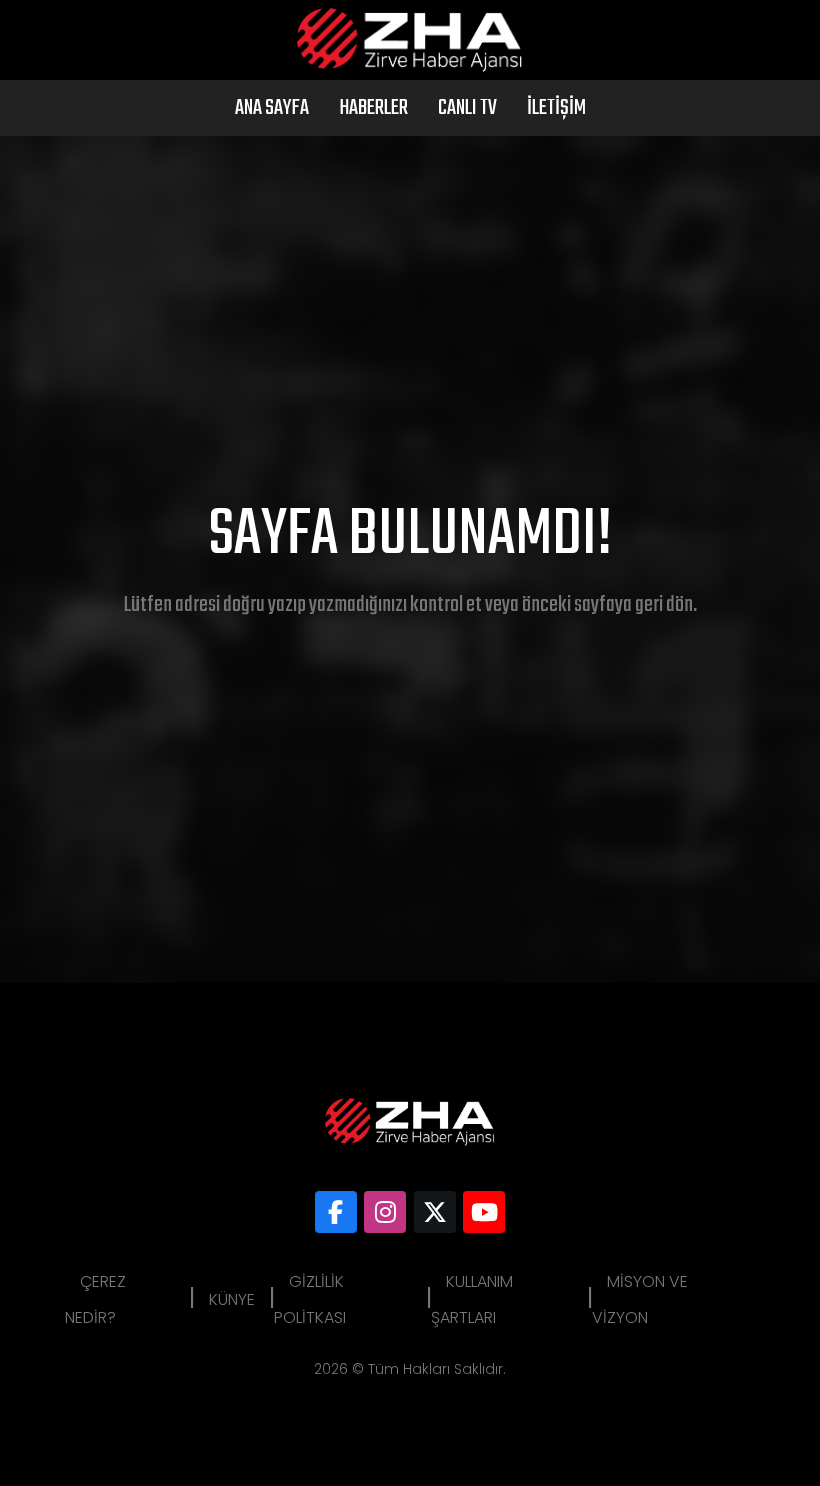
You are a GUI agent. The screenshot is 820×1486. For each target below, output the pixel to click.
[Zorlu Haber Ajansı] (336, 1212)
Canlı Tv (467, 108)
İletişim (556, 108)
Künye (232, 1299)
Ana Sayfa (272, 108)
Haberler (373, 108)
